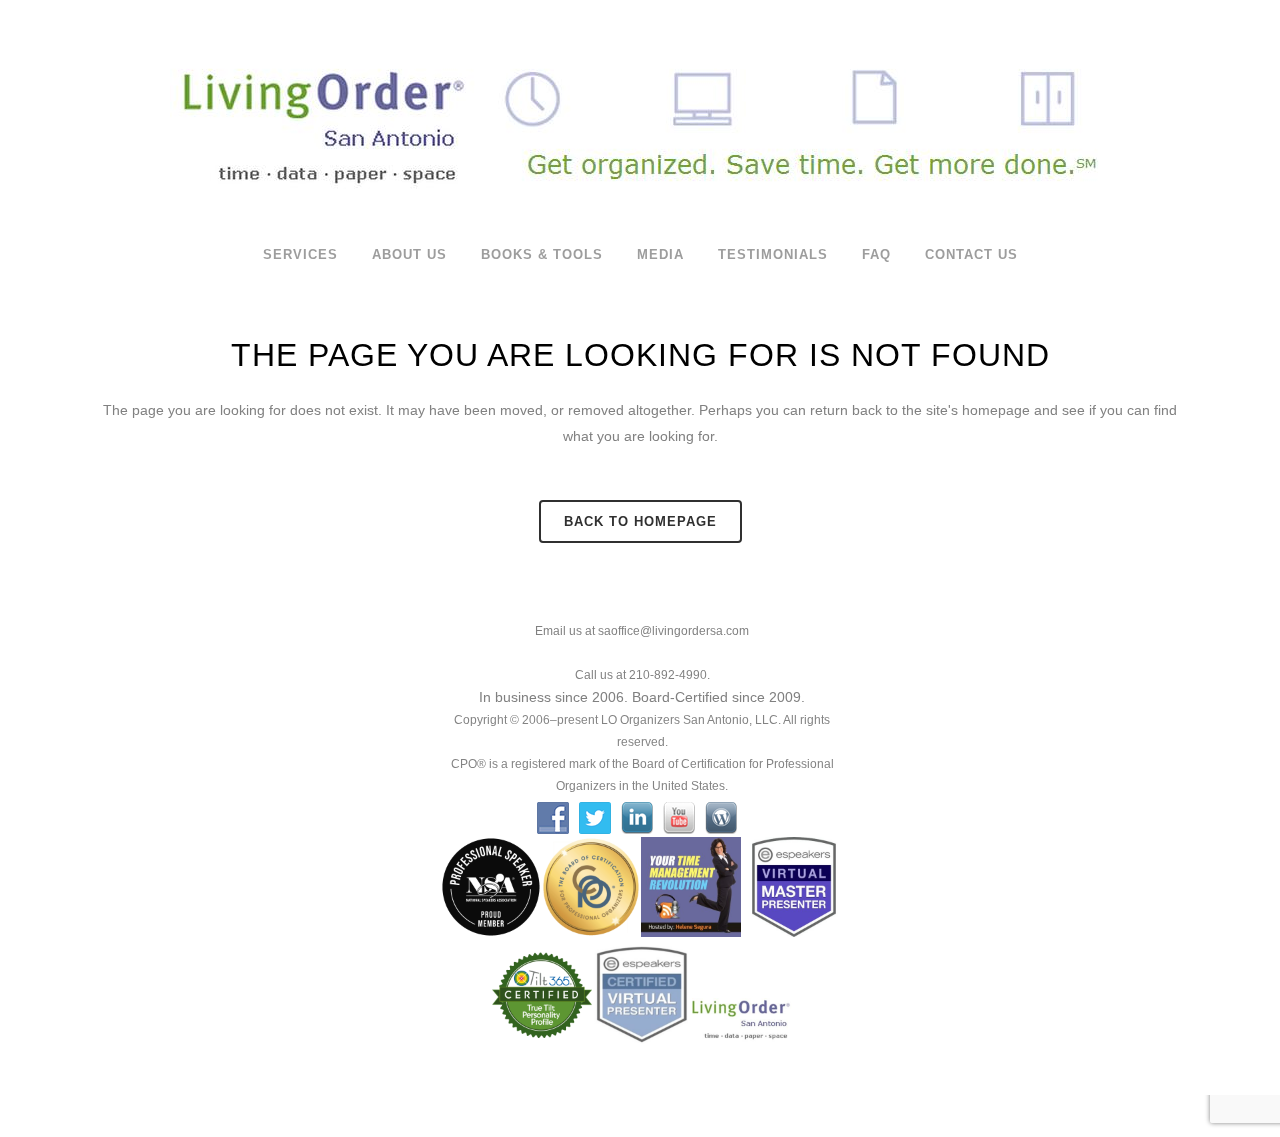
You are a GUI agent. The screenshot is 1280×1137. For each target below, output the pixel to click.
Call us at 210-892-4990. (642, 675)
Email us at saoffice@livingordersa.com (642, 631)
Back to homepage (640, 521)
